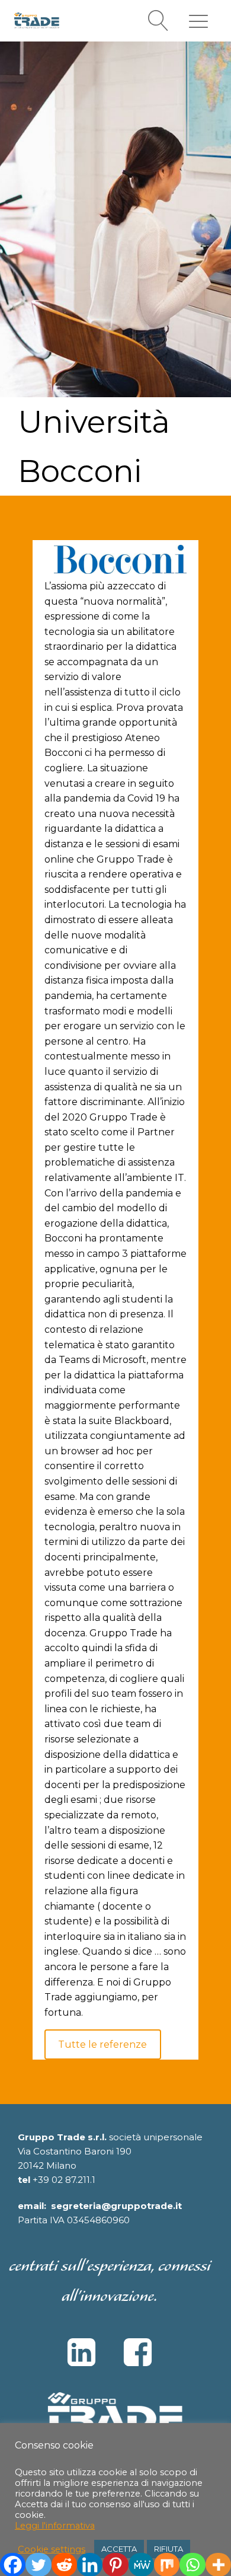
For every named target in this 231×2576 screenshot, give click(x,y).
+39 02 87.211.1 (64, 2180)
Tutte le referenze (102, 2044)
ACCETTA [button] (119, 2549)
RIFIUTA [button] (169, 2549)
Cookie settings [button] (52, 2549)
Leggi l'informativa (55, 2526)
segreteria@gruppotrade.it (116, 2206)
